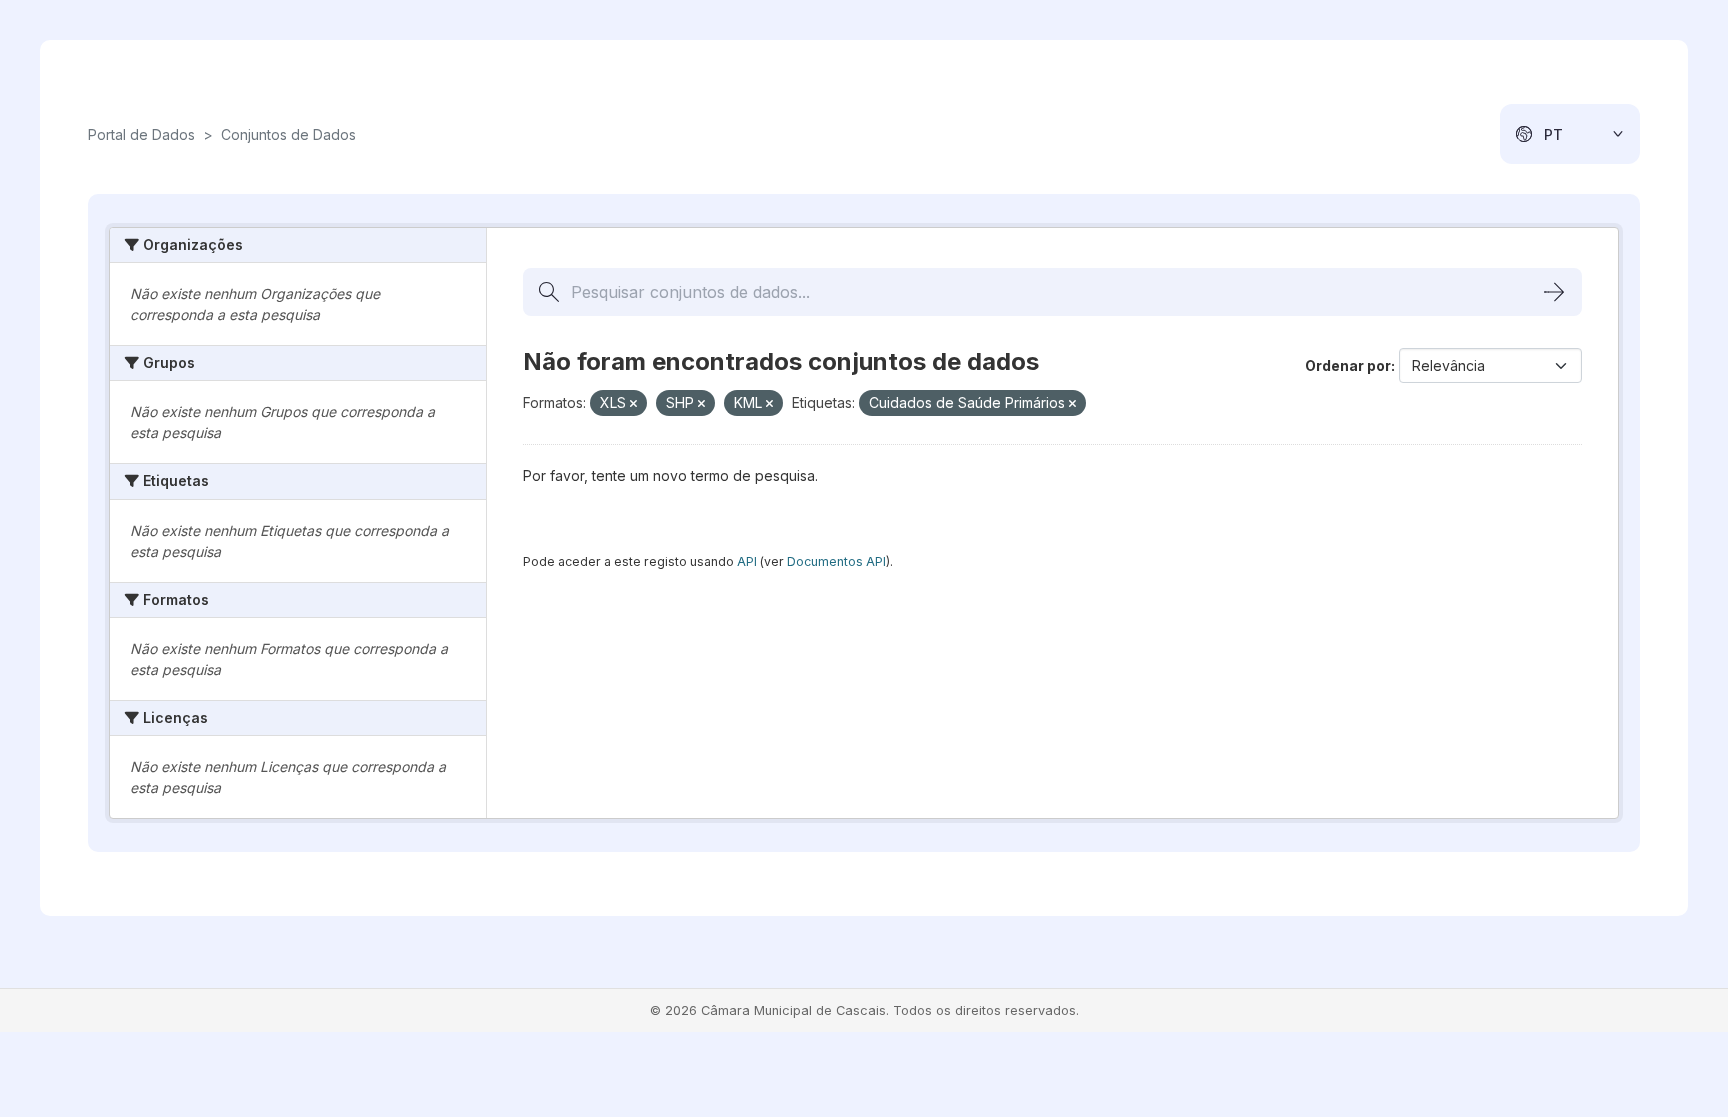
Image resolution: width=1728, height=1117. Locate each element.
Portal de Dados (141, 134)
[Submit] (1554, 292)
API (747, 561)
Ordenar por (1348, 365)
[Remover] (633, 404)
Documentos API (836, 561)
